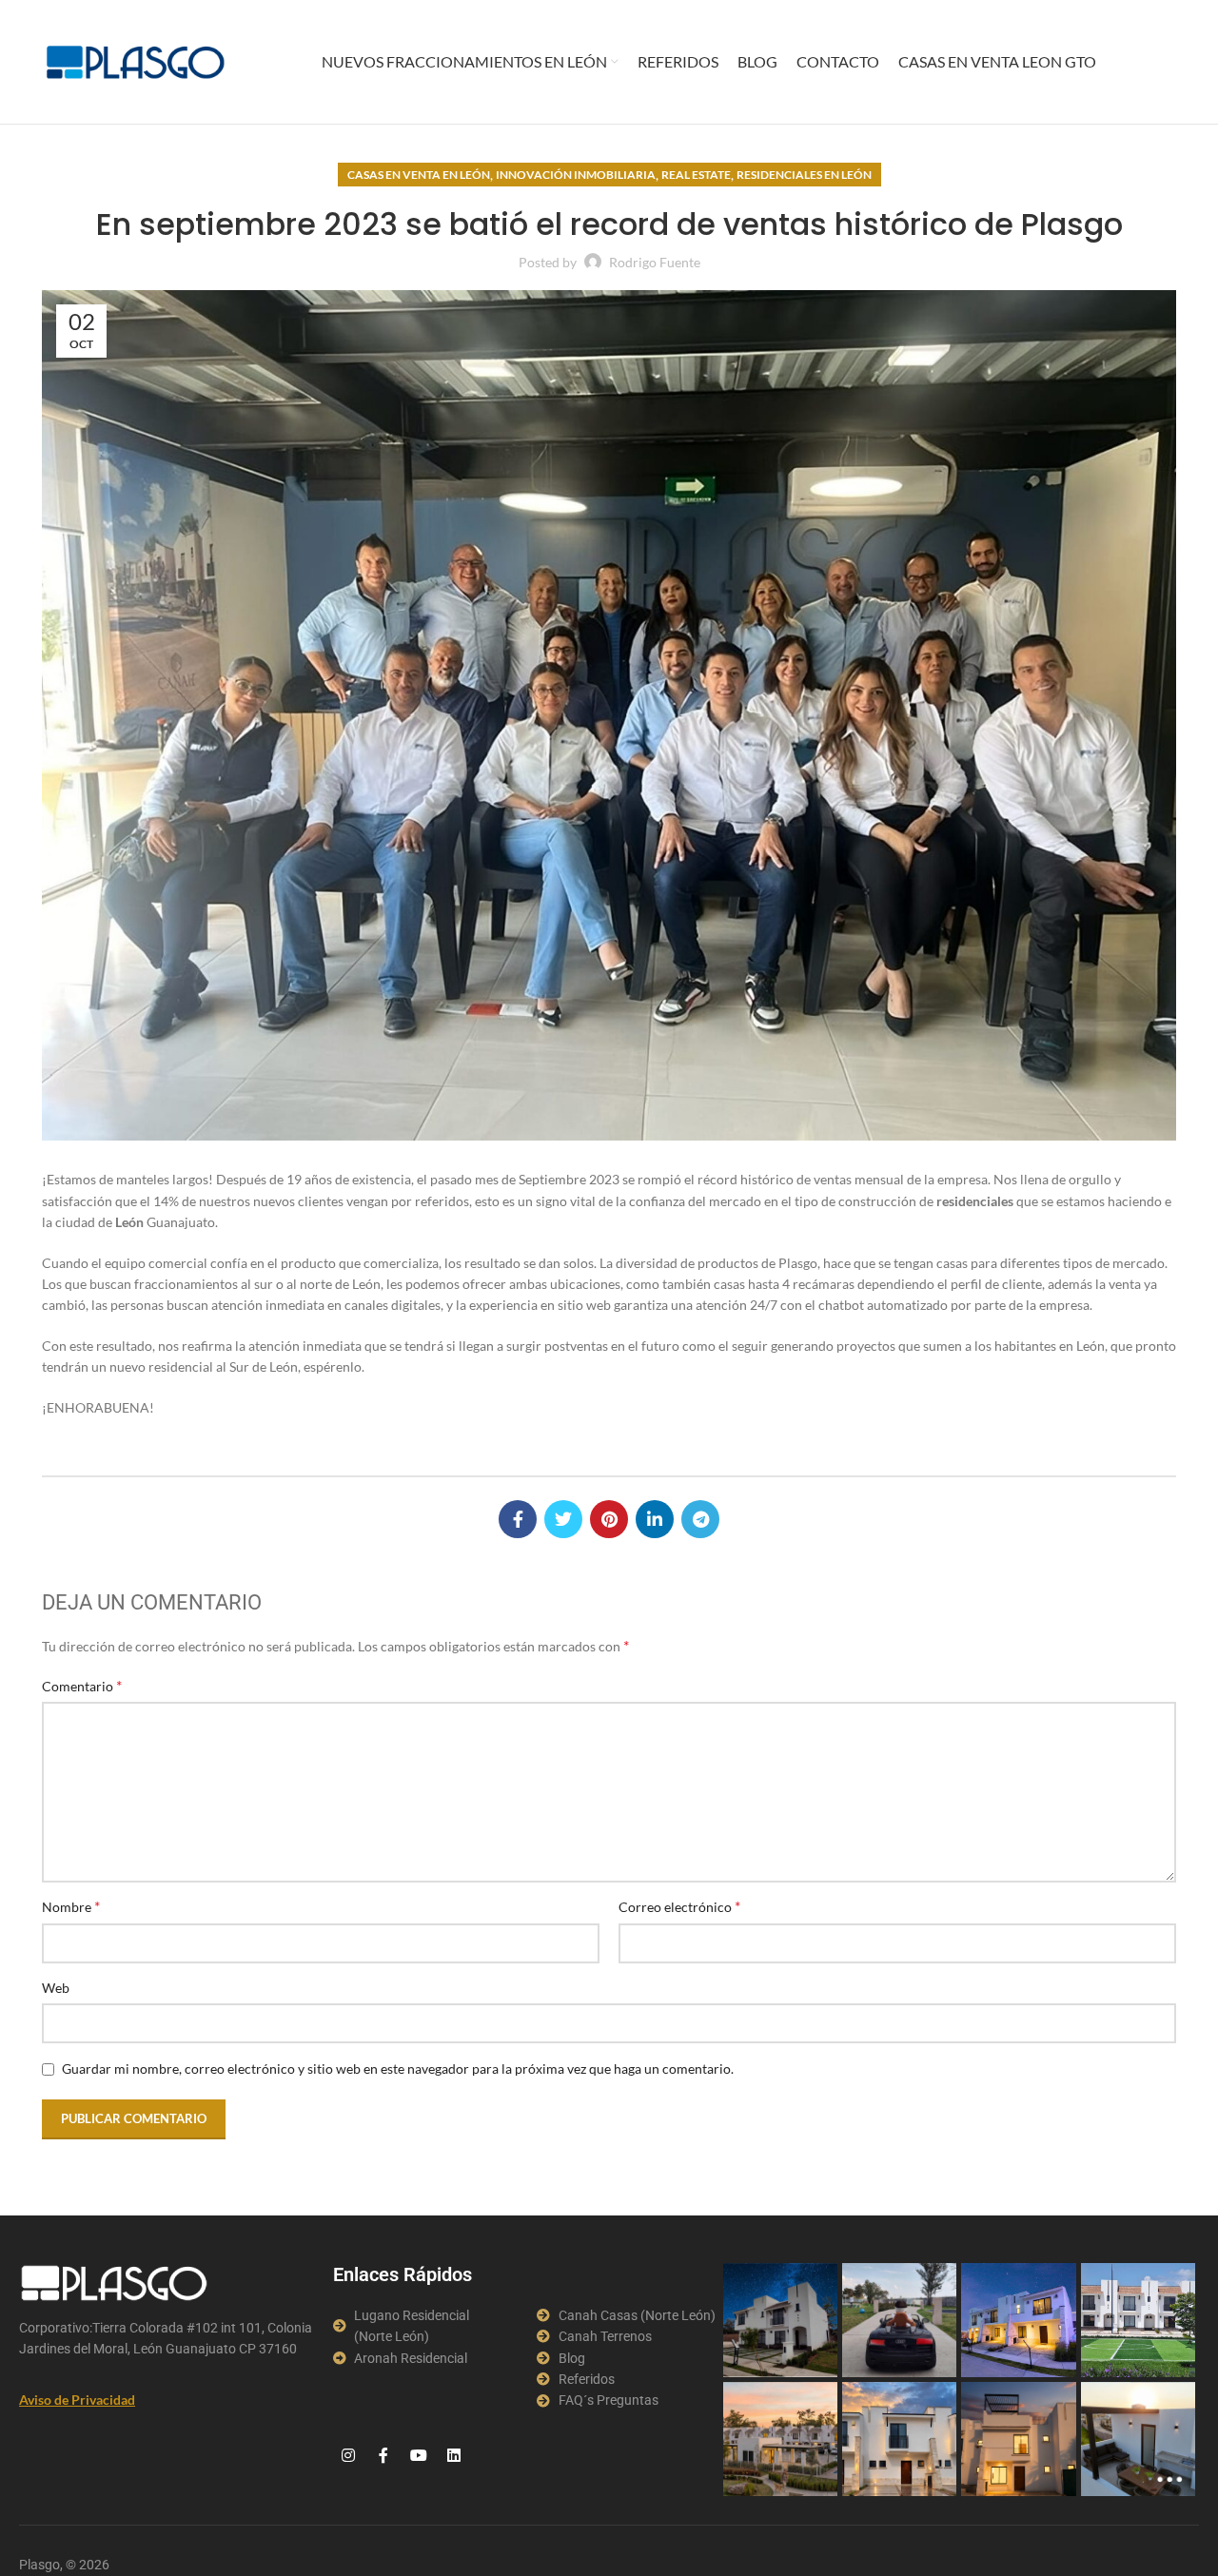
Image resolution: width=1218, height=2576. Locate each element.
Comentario (82, 1685)
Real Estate (696, 175)
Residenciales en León (804, 175)
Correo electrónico (679, 1906)
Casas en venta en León (419, 175)
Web (56, 1988)
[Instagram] (348, 2455)
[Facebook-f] (383, 2455)
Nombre (71, 1906)
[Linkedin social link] (655, 1519)
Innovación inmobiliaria (576, 175)
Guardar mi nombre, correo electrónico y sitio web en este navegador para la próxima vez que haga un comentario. (398, 2069)
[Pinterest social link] (609, 1519)
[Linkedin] (454, 2455)
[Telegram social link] (700, 1519)
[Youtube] (419, 2455)
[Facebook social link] (518, 1519)
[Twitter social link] (563, 1519)
